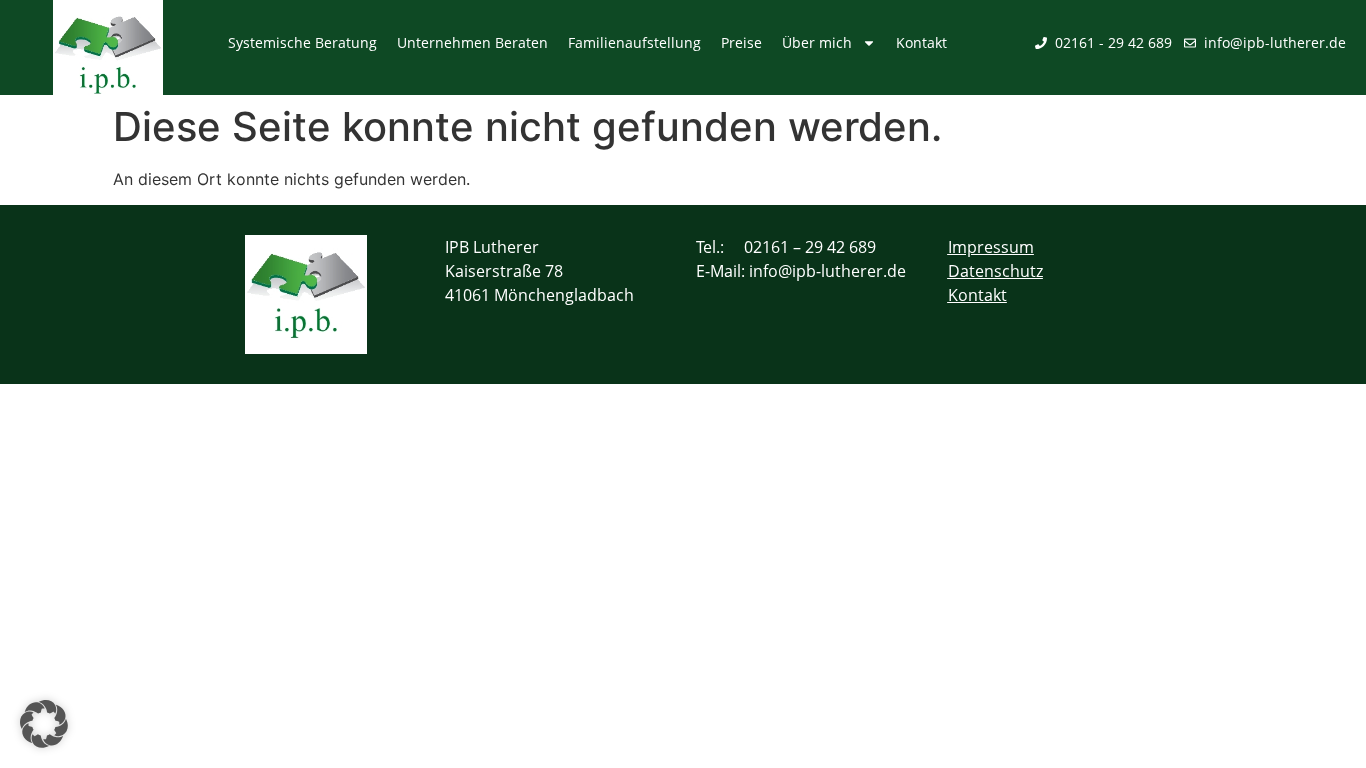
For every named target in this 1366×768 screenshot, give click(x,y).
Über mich (817, 42)
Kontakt (921, 42)
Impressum (991, 247)
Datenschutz (995, 271)
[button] (44, 724)
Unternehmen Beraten (472, 42)
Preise (741, 42)
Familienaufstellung (634, 42)
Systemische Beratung (302, 42)
